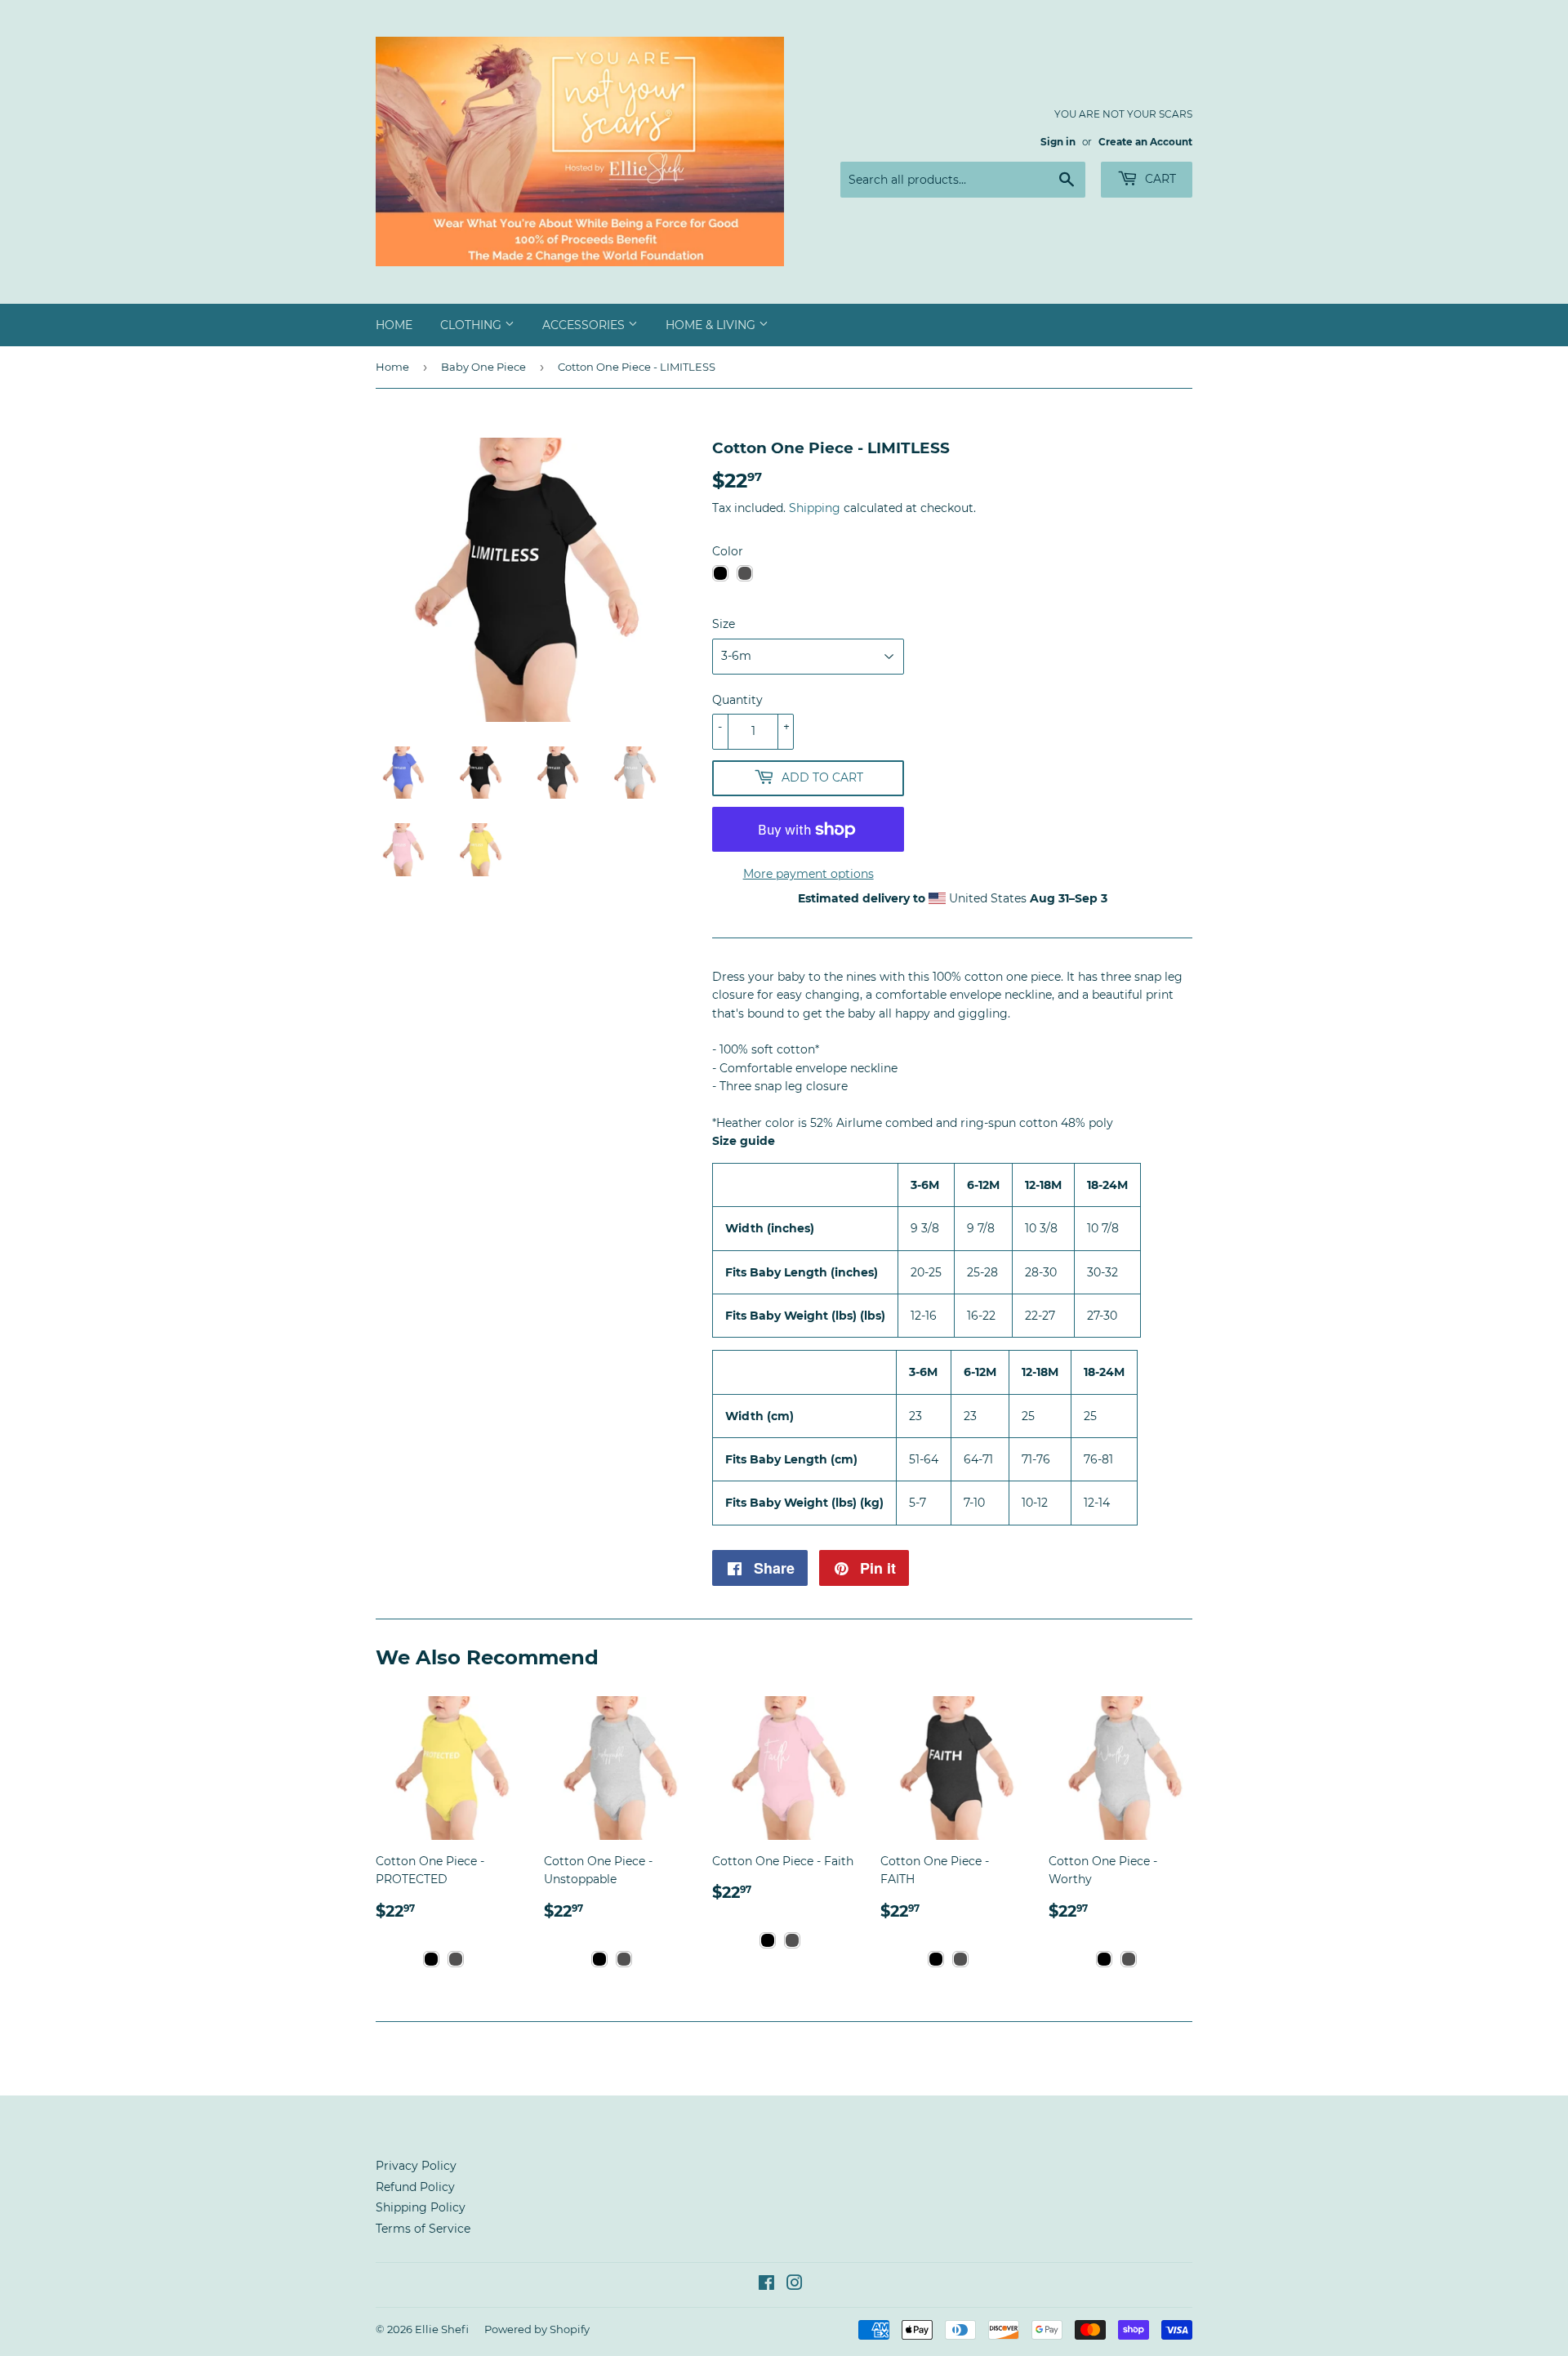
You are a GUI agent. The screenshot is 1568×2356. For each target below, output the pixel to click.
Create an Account (1145, 142)
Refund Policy (415, 2187)
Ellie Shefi (442, 2329)
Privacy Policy (416, 2166)
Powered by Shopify (537, 2329)
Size (724, 624)
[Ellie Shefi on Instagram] (795, 2285)
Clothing (472, 325)
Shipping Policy (421, 2207)
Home (394, 325)
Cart (1159, 179)
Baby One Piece (483, 367)
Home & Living (712, 325)
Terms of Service (423, 2229)
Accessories (585, 325)
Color (728, 551)
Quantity (737, 700)
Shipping (815, 508)
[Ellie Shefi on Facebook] (766, 2285)
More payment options (808, 874)
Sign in (1058, 142)
